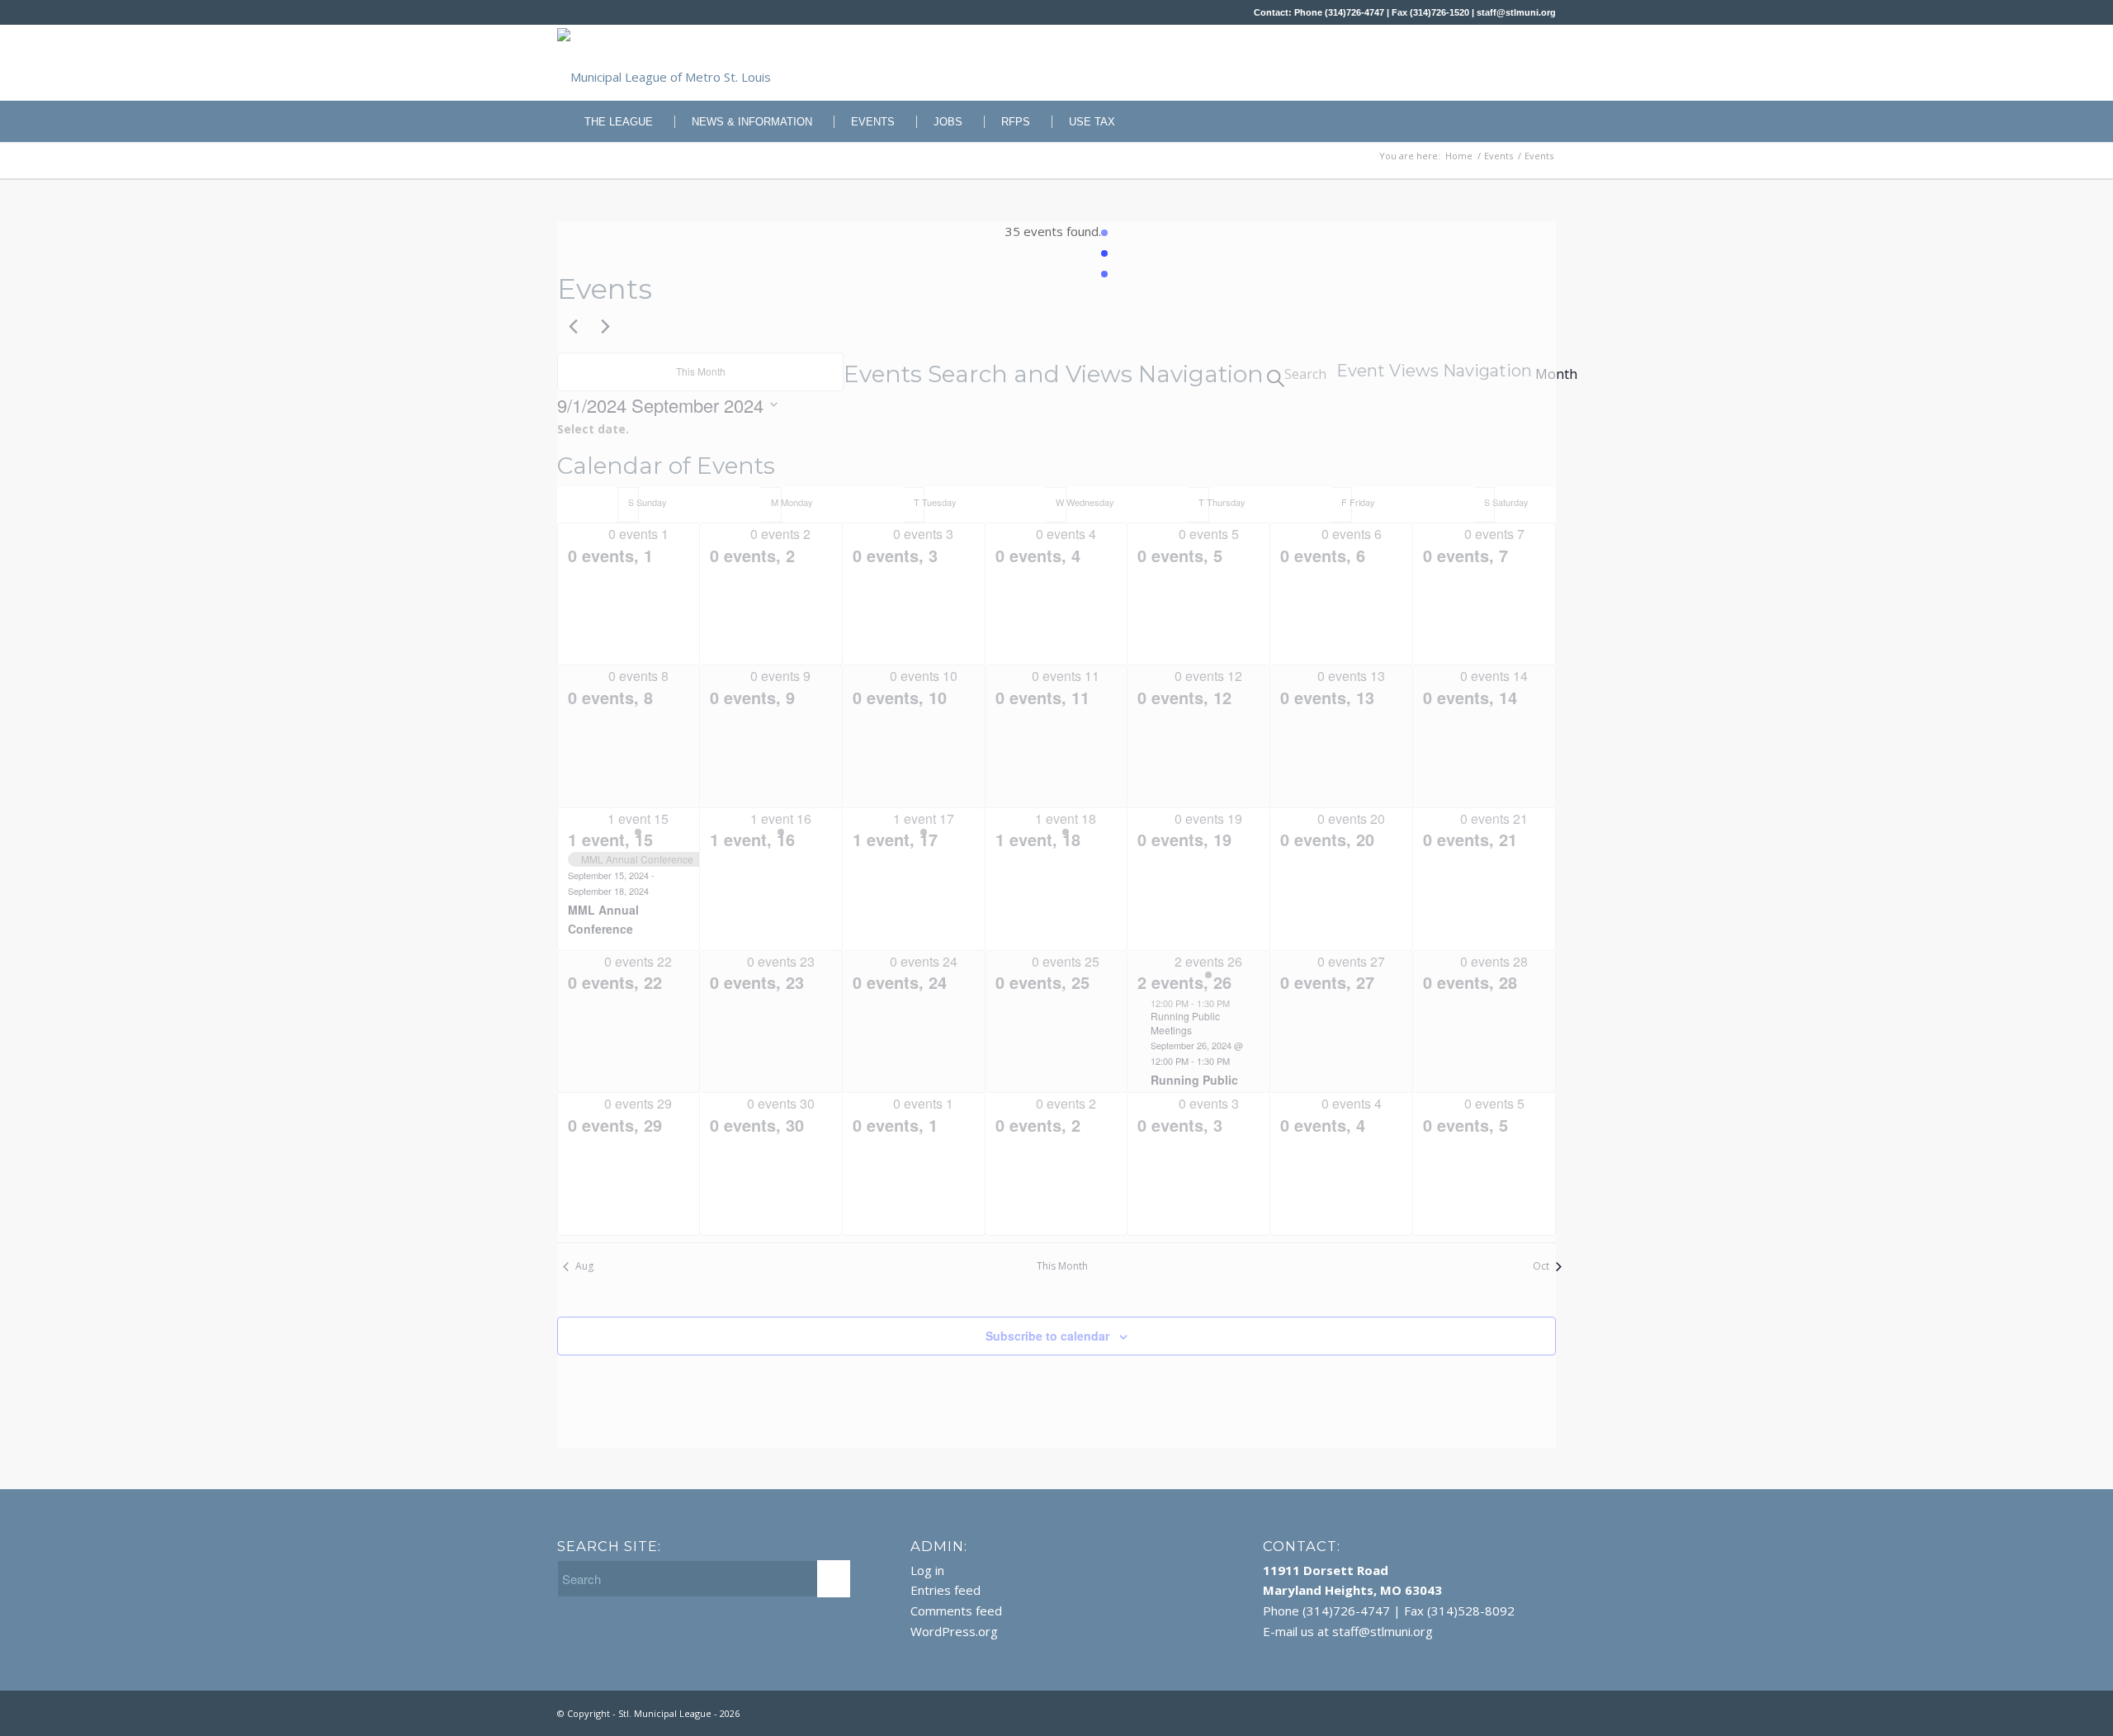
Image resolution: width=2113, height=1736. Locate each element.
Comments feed (956, 1611)
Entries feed (945, 1590)
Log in (927, 1570)
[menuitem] (610, 121)
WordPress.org (954, 1631)
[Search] (1545, 121)
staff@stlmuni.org (1516, 12)
